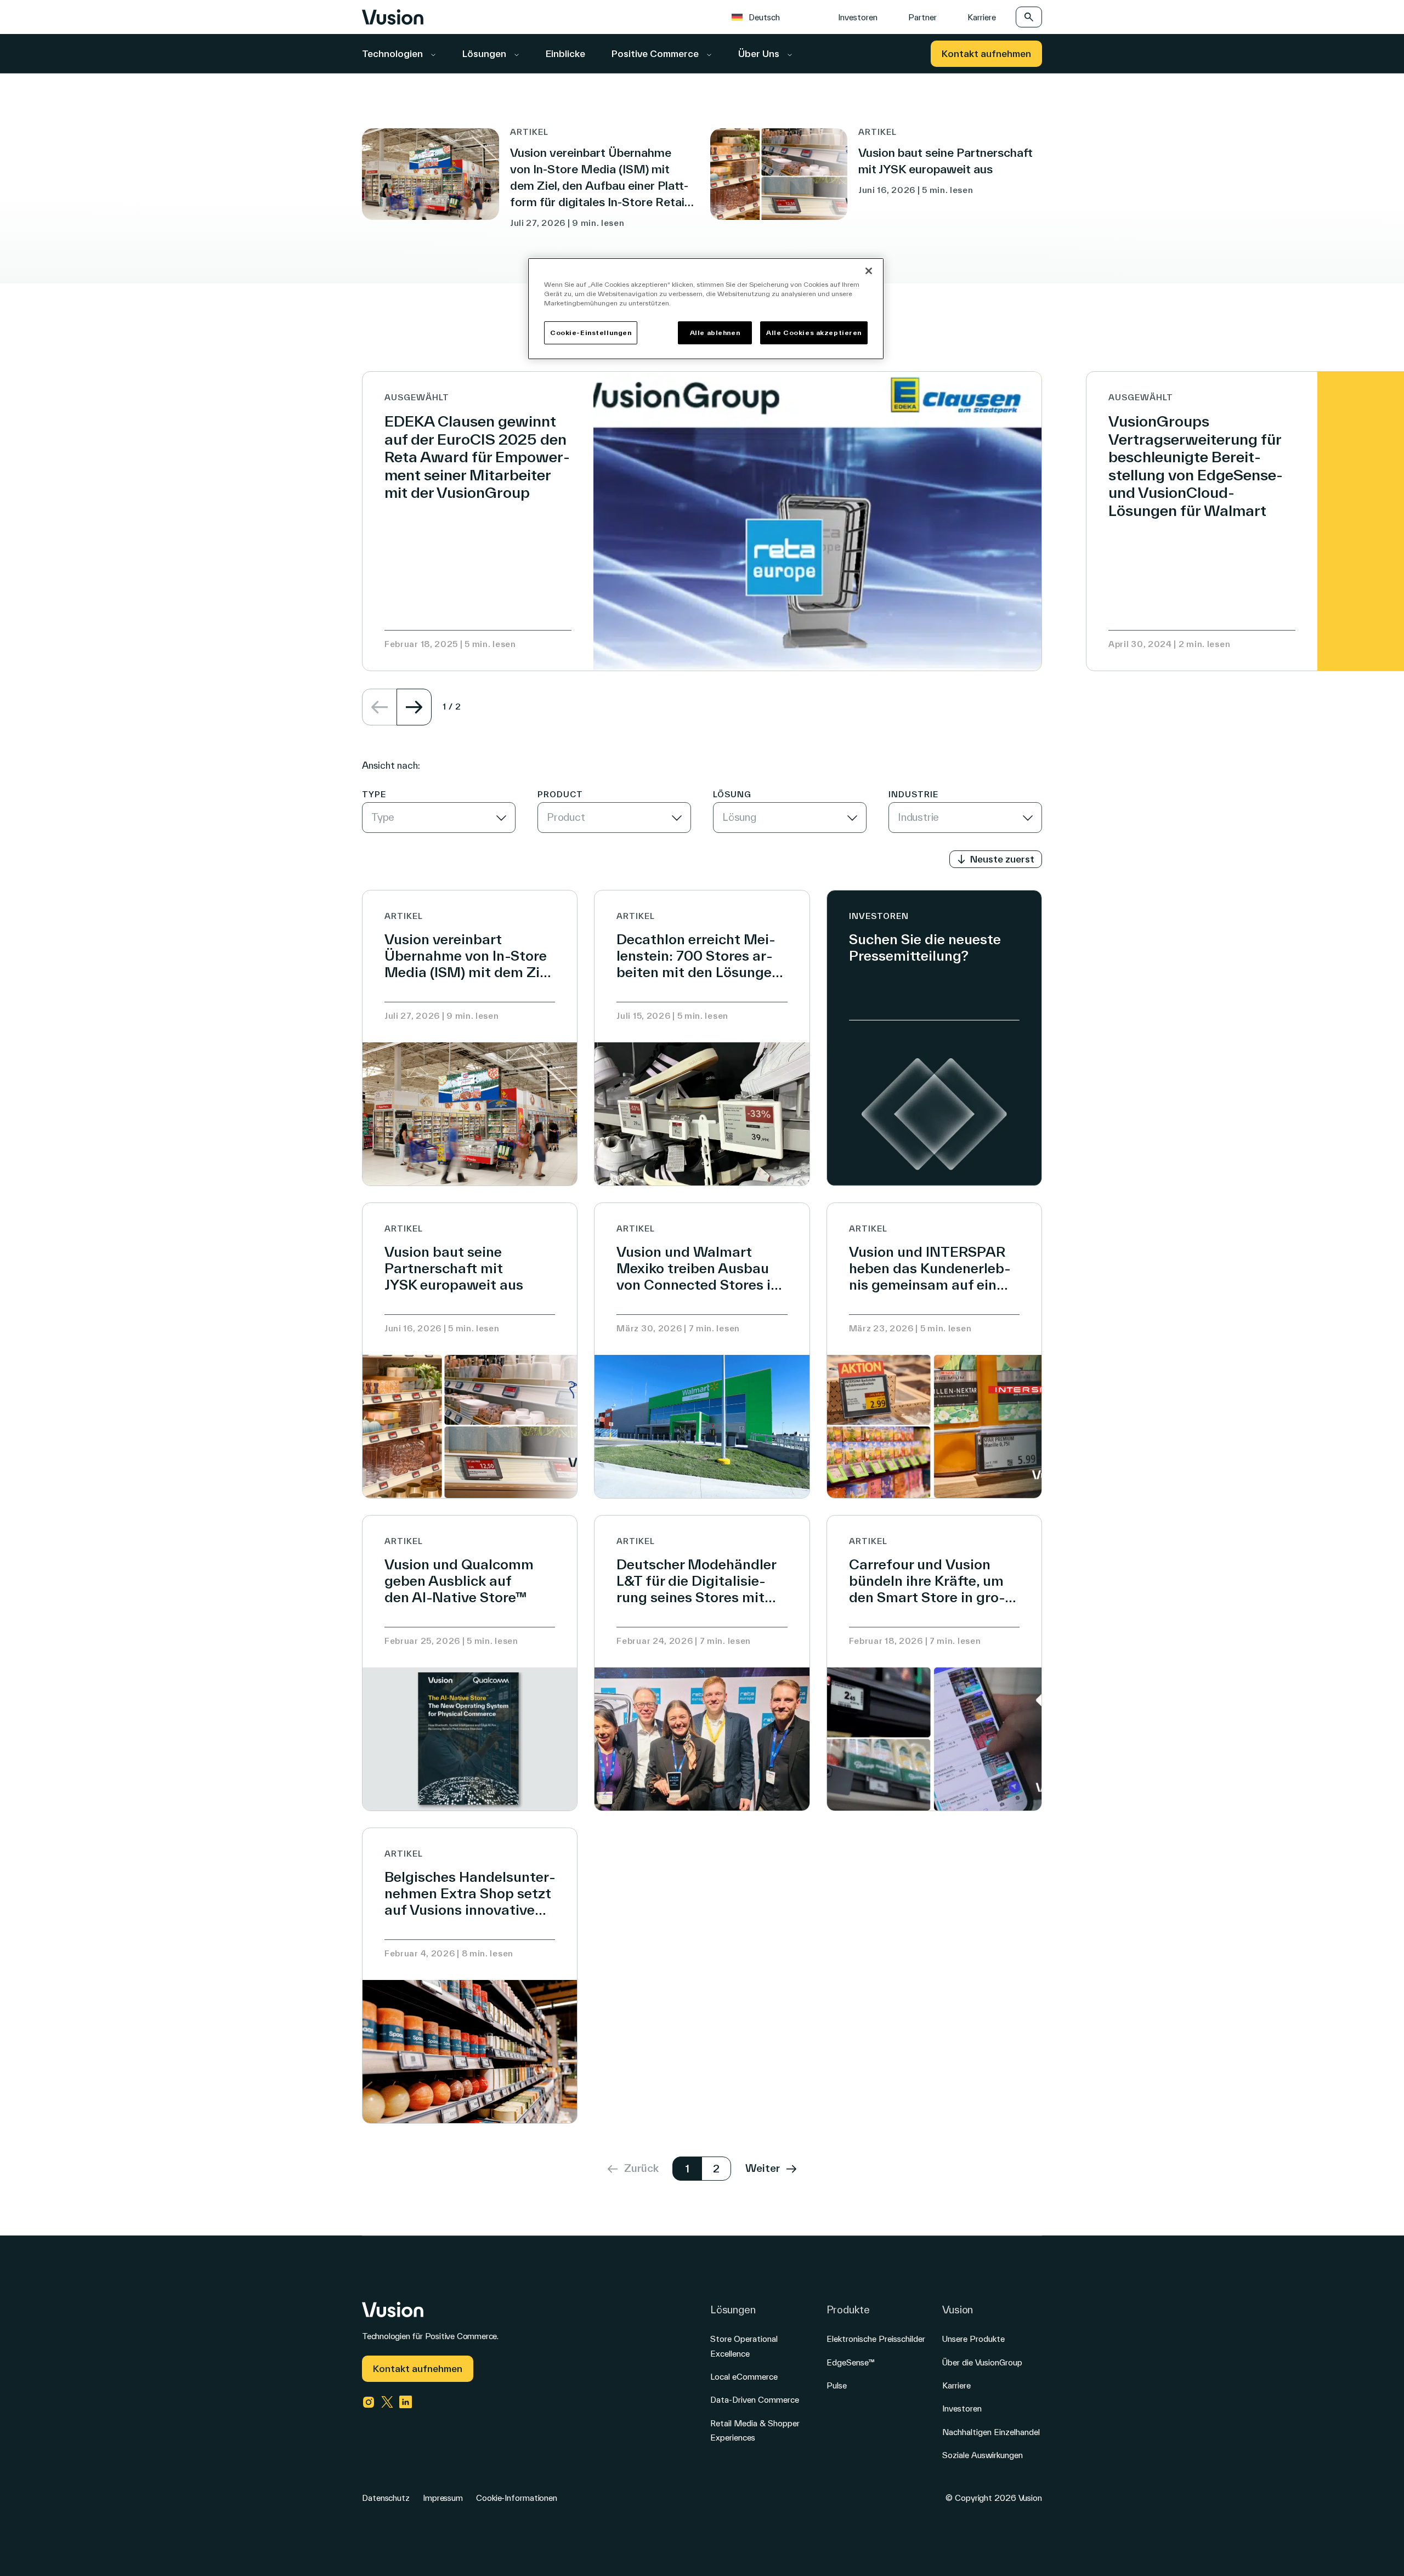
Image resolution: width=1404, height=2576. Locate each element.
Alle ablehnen (715, 333)
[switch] (996, 859)
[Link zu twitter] (387, 2402)
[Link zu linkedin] (406, 2402)
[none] (770, 17)
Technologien (394, 53)
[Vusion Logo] (393, 17)
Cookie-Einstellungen (591, 333)
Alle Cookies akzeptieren (814, 333)
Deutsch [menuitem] (764, 17)
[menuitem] (761, 17)
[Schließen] (869, 271)
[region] (706, 309)
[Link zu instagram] (369, 2402)
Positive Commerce (656, 53)
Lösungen (485, 53)
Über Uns (760, 53)
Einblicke (565, 53)
